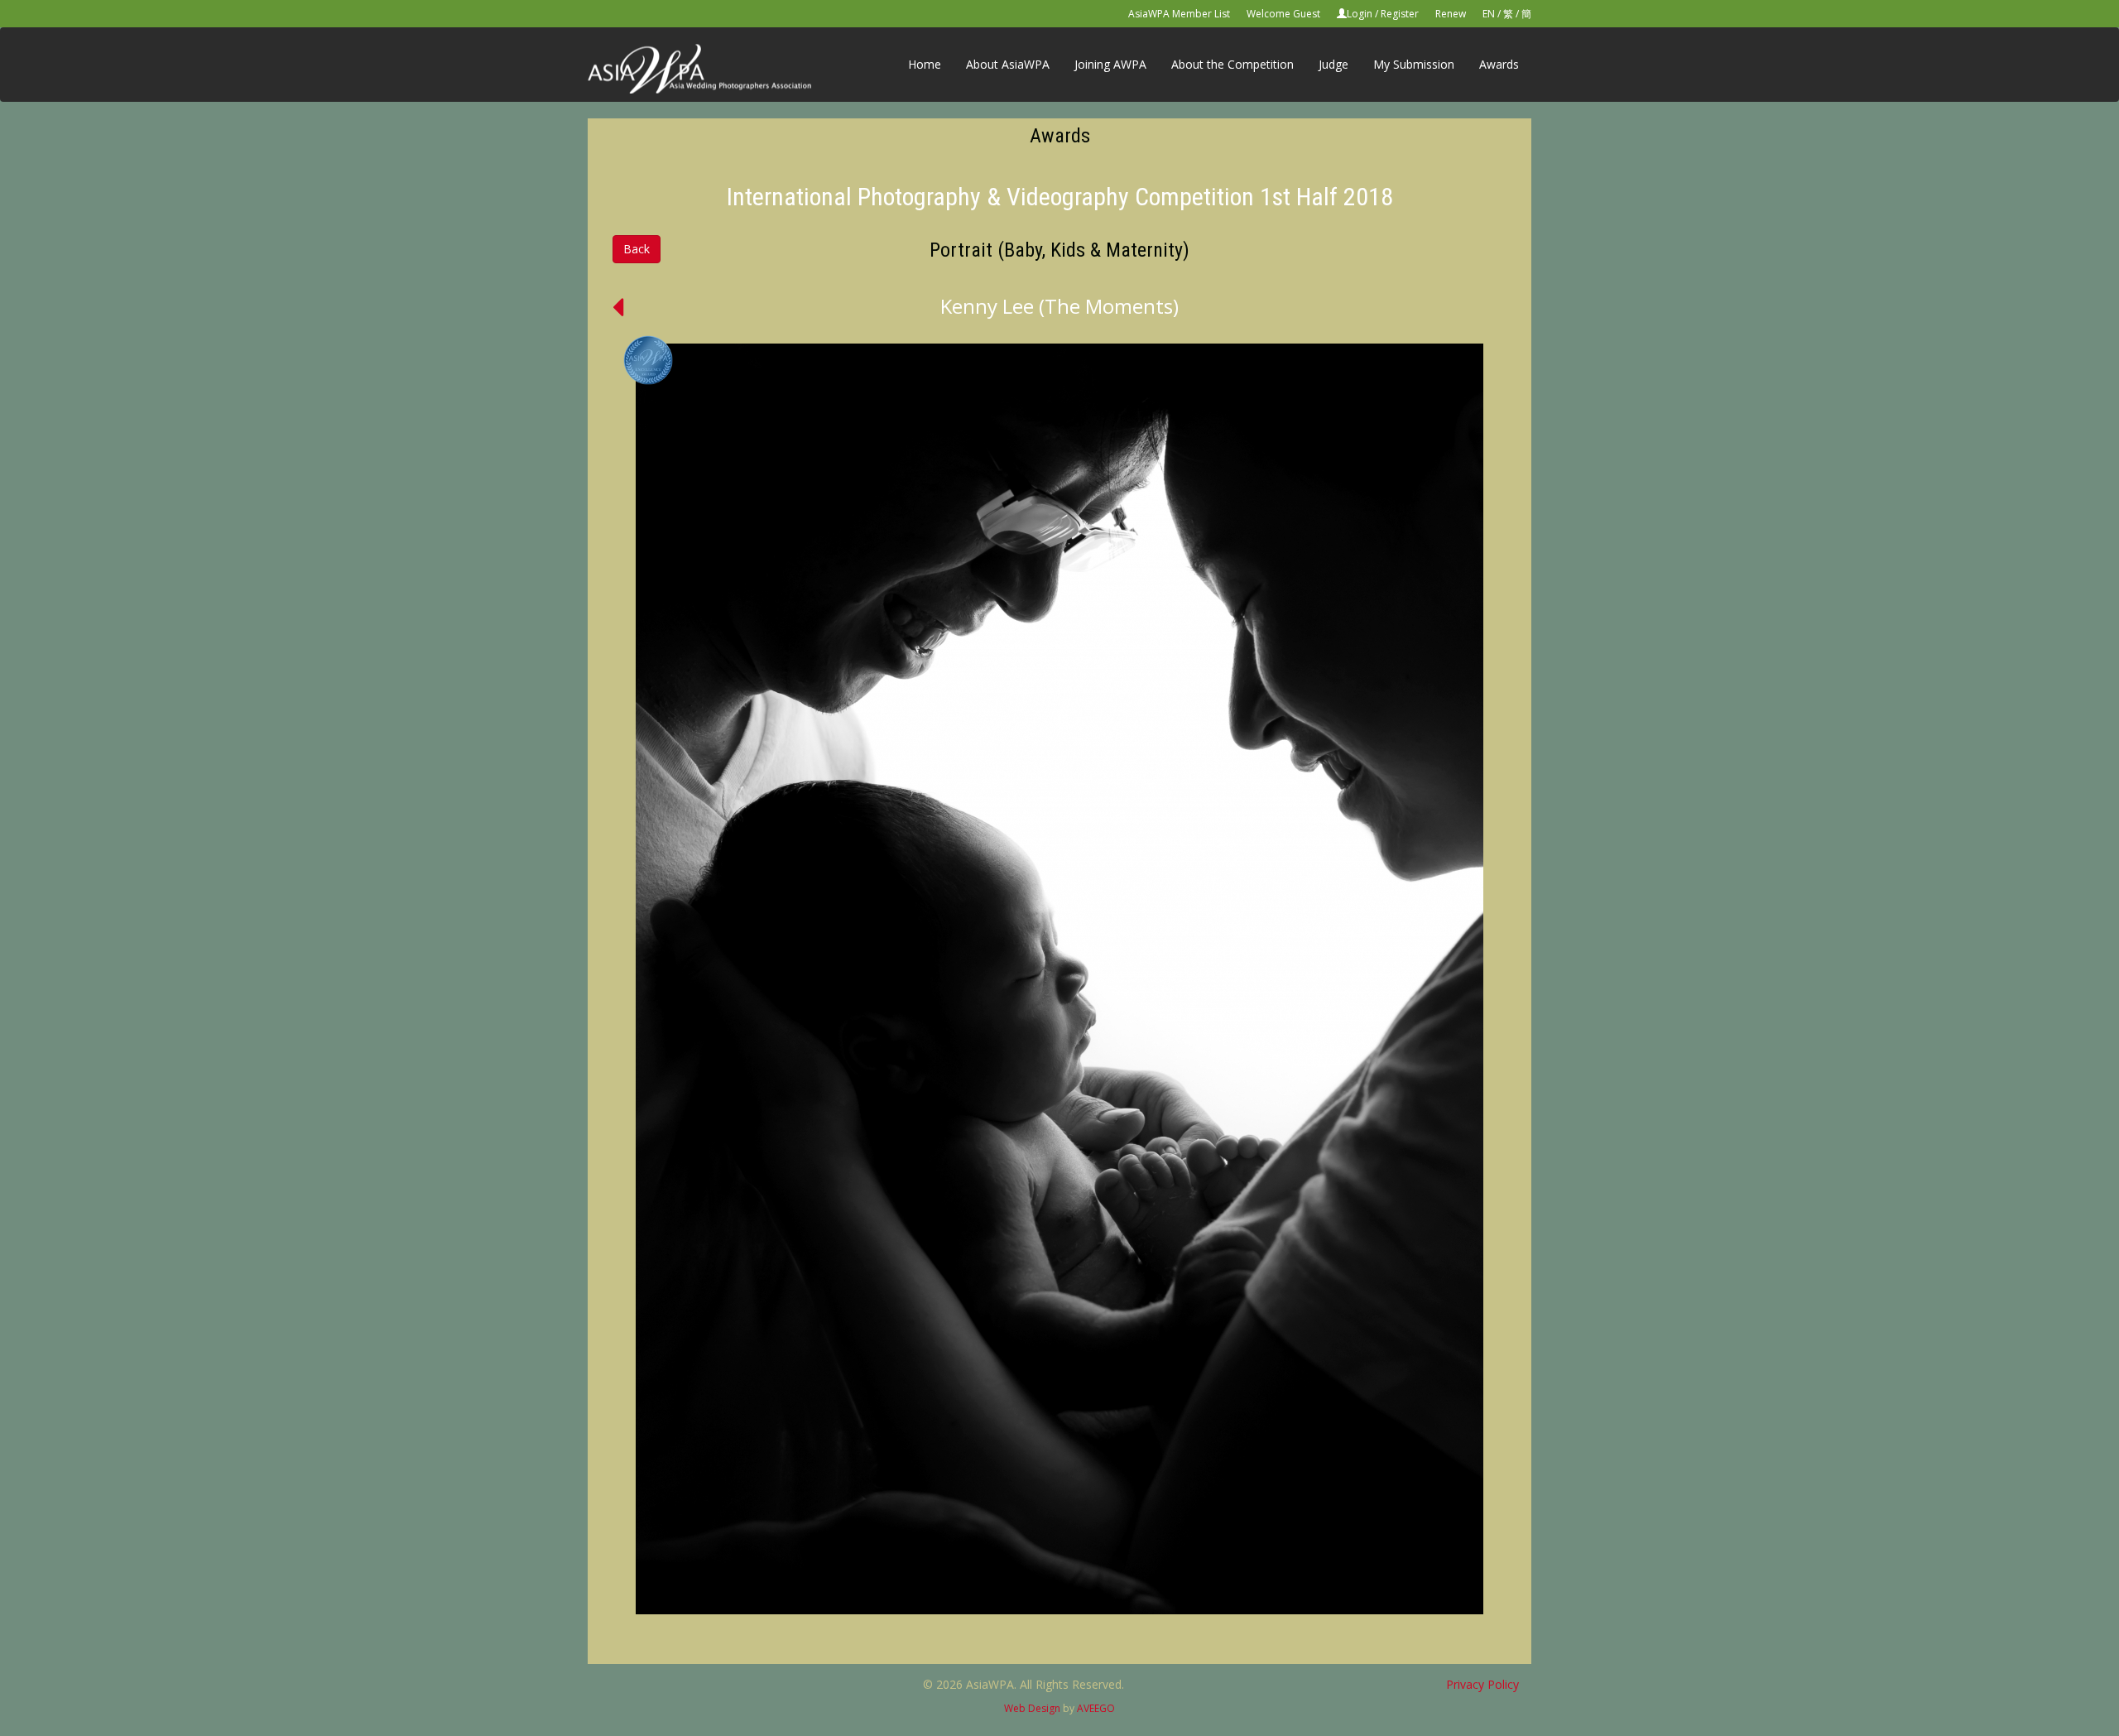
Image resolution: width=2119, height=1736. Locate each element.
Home (925, 64)
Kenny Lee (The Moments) (1059, 306)
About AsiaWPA (1008, 64)
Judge (1333, 64)
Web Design (1032, 1708)
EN (1489, 14)
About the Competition (1232, 64)
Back (637, 249)
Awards (1499, 64)
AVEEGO (1096, 1708)
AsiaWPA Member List (1179, 14)
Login (1360, 14)
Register (1400, 14)
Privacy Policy (1482, 1684)
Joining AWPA (1110, 64)
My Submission (1414, 64)
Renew (1451, 14)
